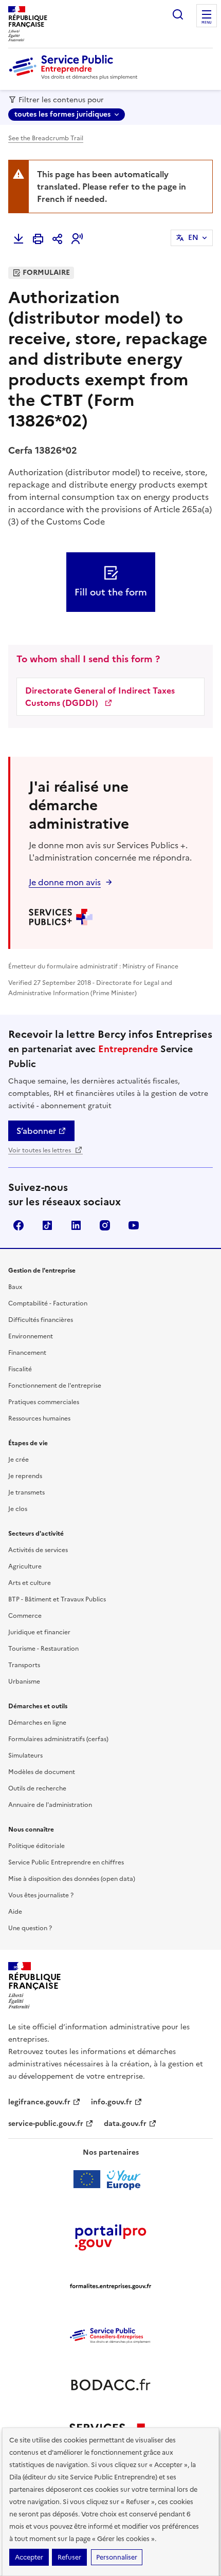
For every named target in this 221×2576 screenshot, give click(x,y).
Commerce (25, 1616)
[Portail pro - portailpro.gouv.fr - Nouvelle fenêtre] (110, 2237)
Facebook (19, 1225)
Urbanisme (24, 1682)
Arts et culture (30, 1583)
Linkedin (76, 1225)
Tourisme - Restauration (43, 1649)
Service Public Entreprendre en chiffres (66, 1862)
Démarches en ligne (37, 1723)
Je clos (18, 1509)
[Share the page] (58, 239)
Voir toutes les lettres (40, 1150)
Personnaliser (117, 2557)
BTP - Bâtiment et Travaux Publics (57, 1599)
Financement (27, 1353)
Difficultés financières (41, 1320)
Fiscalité (20, 1369)
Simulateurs (25, 1756)
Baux (15, 1287)
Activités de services (38, 1550)
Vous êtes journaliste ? (41, 1895)
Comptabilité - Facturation (48, 1303)
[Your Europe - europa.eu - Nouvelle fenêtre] (111, 2179)
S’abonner (36, 1131)
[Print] (38, 239)
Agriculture (25, 1566)
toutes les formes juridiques (62, 114)
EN (193, 238)
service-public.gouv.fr (46, 2124)
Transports (24, 1665)
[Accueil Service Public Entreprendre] (75, 78)
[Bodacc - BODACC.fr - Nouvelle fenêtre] (110, 2385)
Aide (15, 1912)
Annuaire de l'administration (50, 1805)
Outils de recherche (37, 1788)
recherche (178, 14)
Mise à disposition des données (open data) (72, 1879)
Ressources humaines (39, 1418)
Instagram (105, 1225)
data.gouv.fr (125, 2124)
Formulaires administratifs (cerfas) (58, 1739)
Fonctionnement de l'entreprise (55, 1386)
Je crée (19, 1460)
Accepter (29, 2557)
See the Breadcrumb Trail (46, 138)
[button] (77, 239)
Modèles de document (42, 1772)
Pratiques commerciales (44, 1402)
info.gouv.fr (112, 2102)
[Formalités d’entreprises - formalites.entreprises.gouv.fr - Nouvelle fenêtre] (110, 2286)
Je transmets (26, 1492)
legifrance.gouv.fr (39, 2102)
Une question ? (30, 1928)
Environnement (31, 1336)
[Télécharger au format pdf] (19, 239)
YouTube (134, 1225)
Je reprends (25, 1476)
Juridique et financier (39, 1632)
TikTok (47, 1225)
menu (207, 23)
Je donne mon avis (65, 882)
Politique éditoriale (36, 1846)
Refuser (69, 2557)
